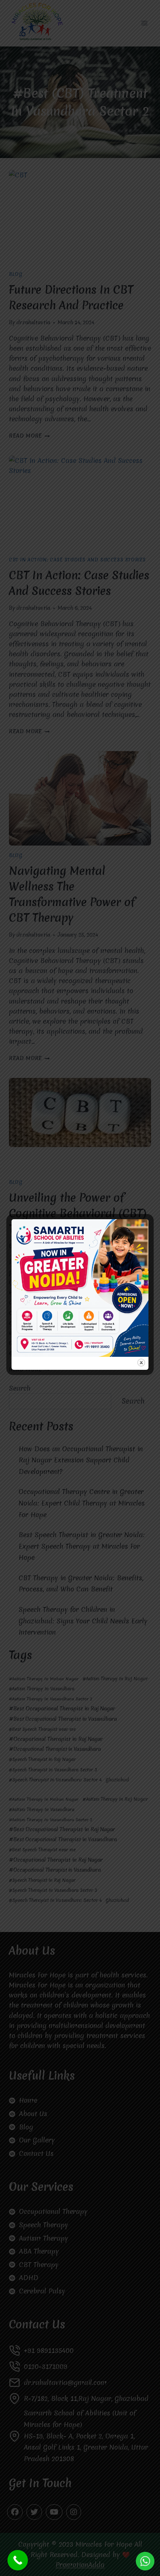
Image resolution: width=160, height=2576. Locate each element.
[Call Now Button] (18, 2560)
